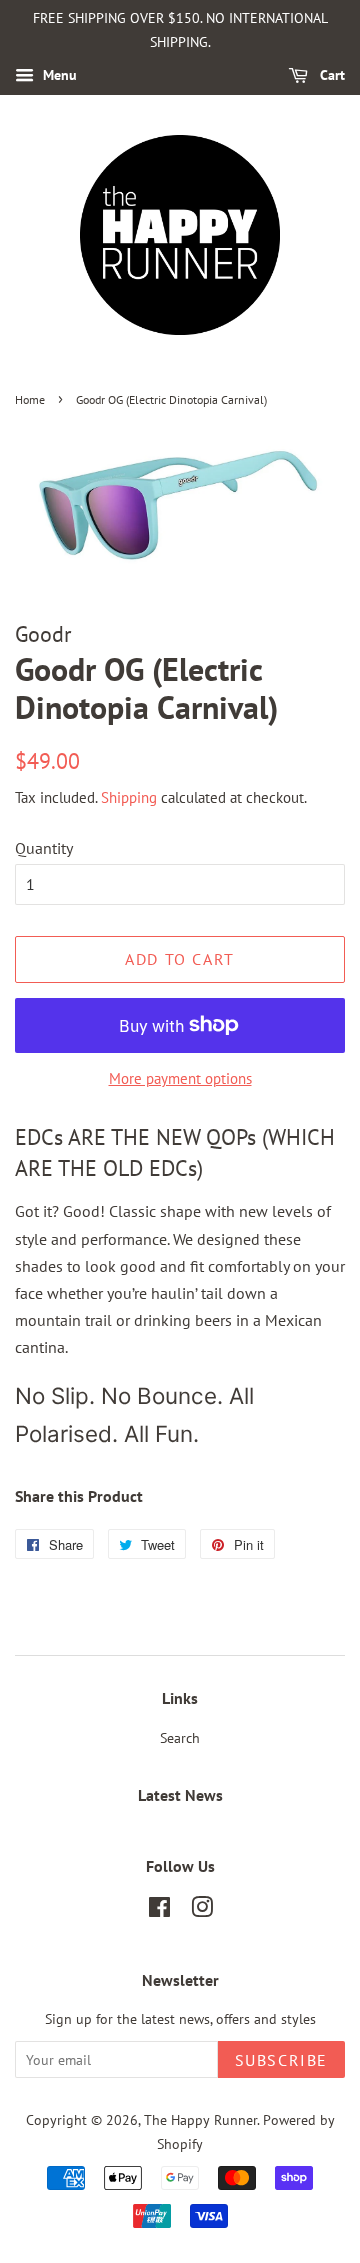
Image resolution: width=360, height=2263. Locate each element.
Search (180, 1738)
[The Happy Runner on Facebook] (159, 1911)
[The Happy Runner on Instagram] (202, 1911)
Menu (58, 75)
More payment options (180, 1078)
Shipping (129, 797)
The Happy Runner (200, 2120)
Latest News (180, 1795)
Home (30, 399)
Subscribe (281, 2060)
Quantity (44, 848)
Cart (330, 75)
